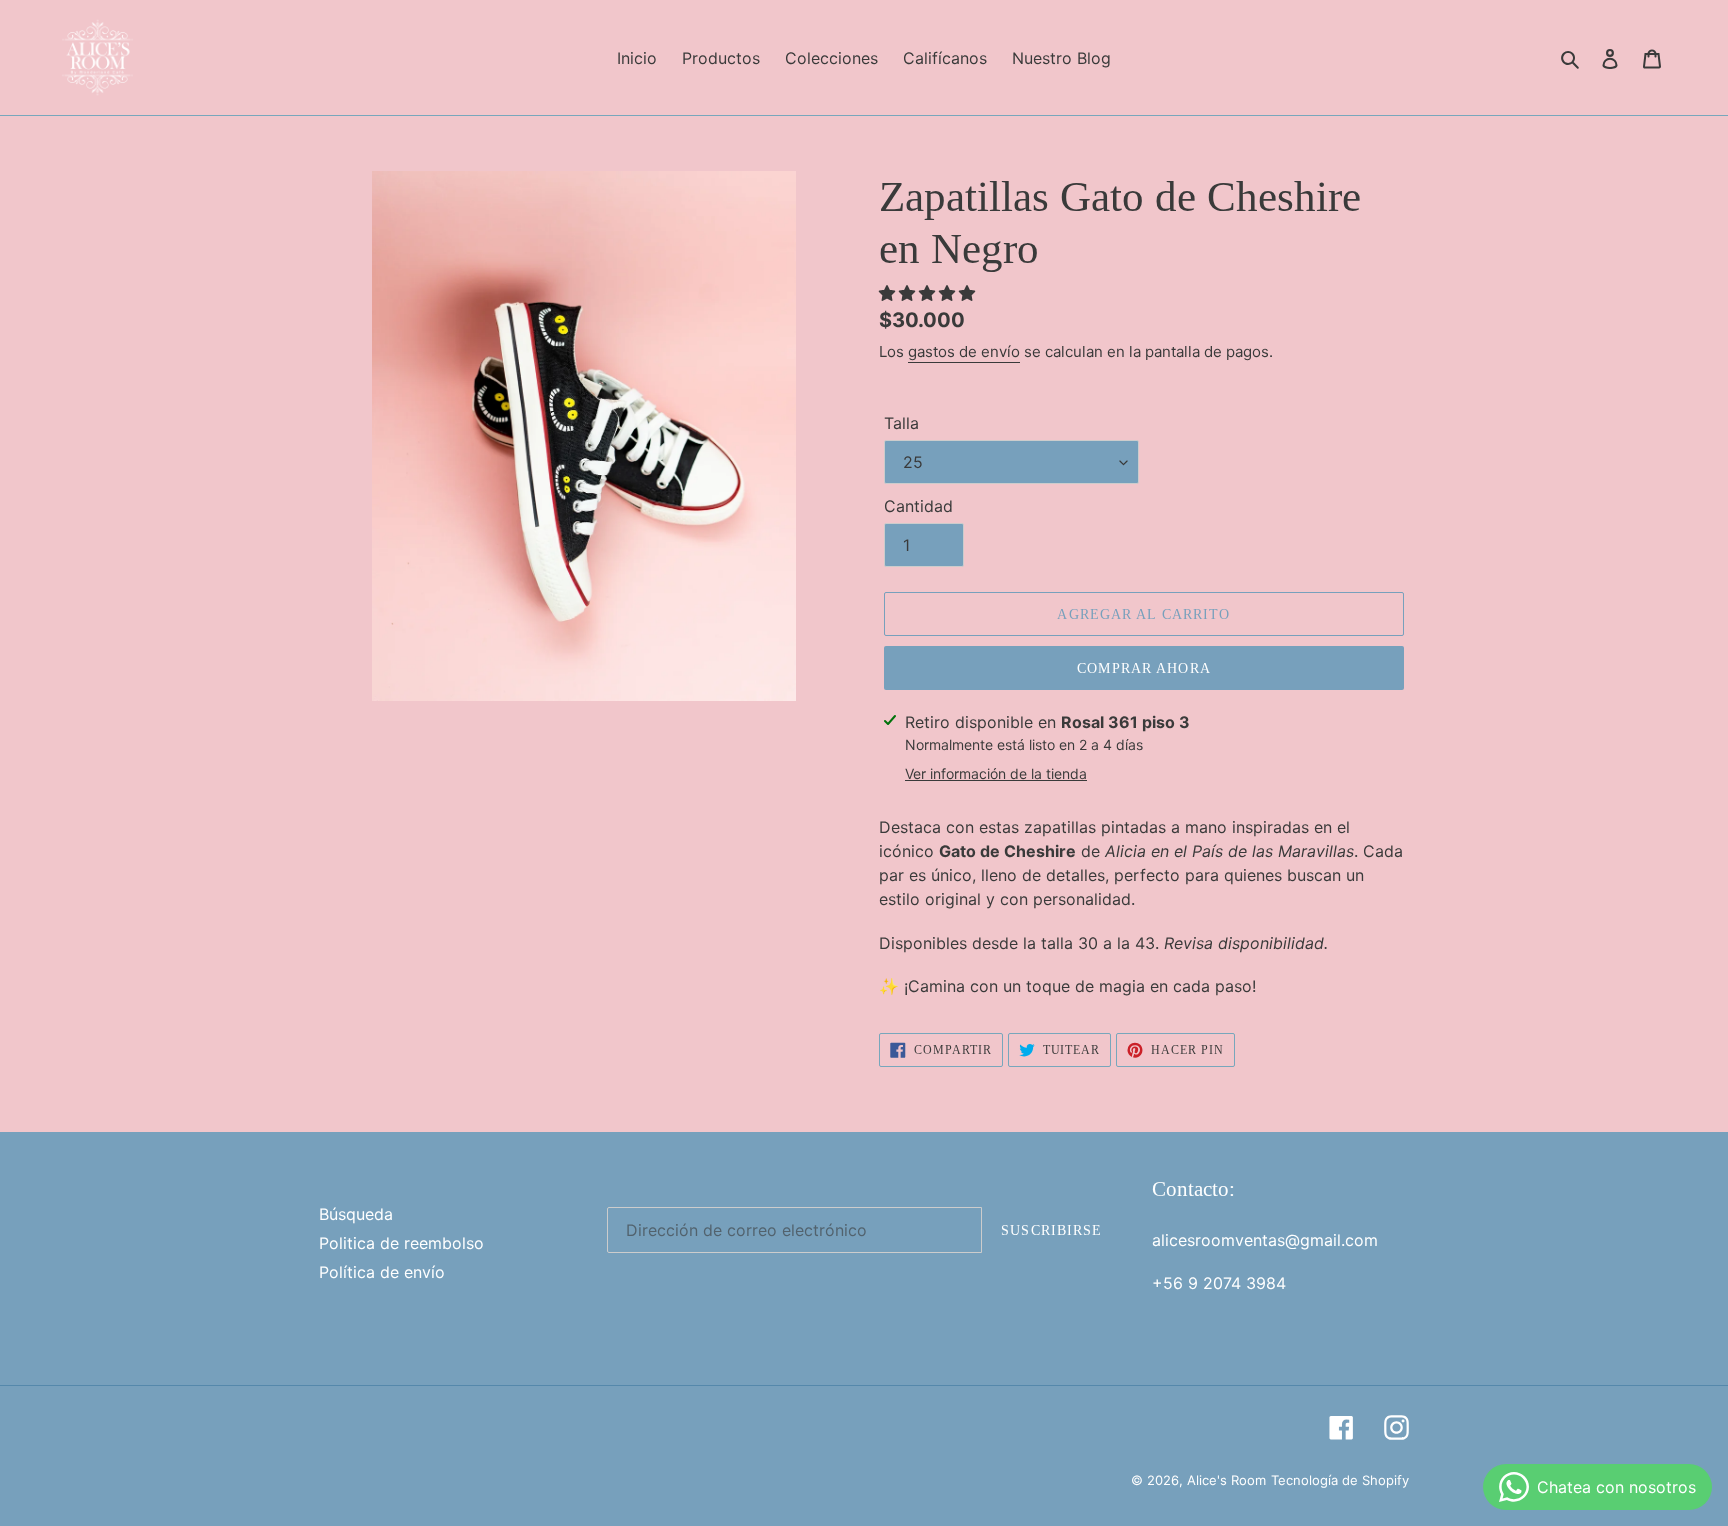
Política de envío (382, 1272)
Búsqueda (356, 1214)
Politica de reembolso (401, 1243)
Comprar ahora (1144, 668)
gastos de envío (964, 351)
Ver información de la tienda (996, 773)
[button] (929, 293)
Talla (901, 423)
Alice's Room (1226, 1480)
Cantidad (918, 506)
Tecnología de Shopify (1340, 1480)
